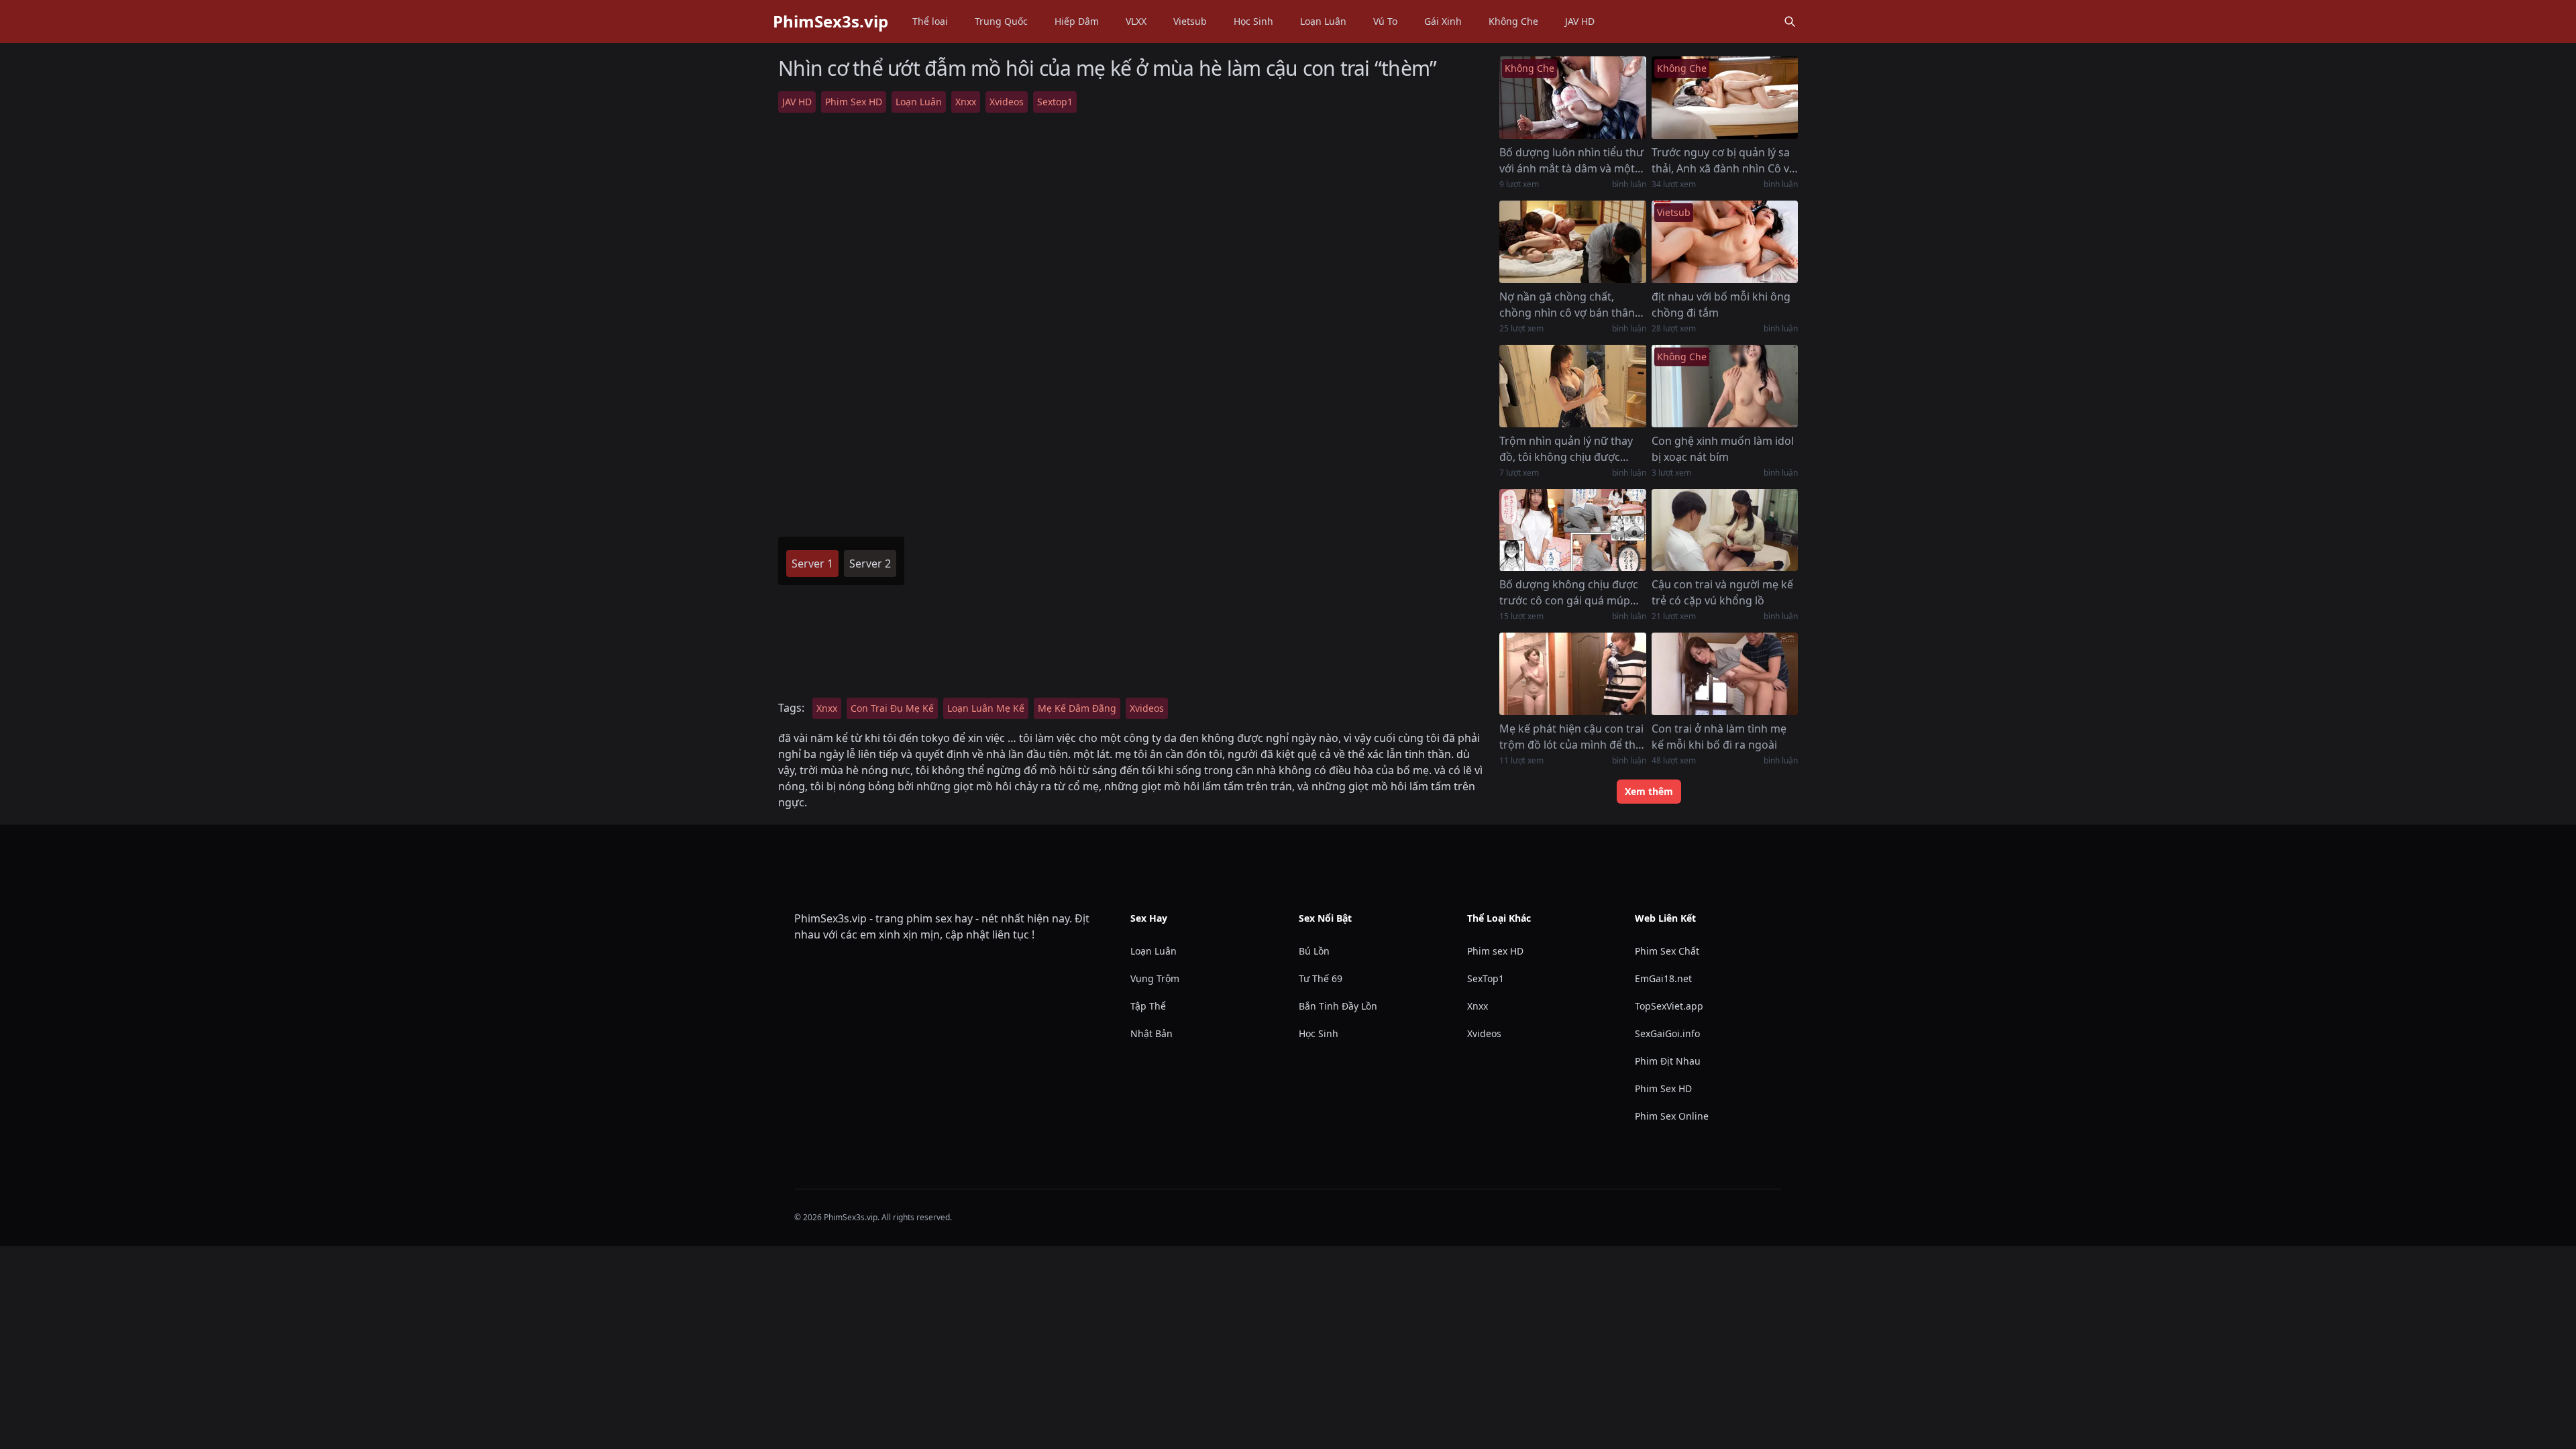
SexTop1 (1486, 978)
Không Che (1513, 21)
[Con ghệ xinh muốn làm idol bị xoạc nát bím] (1725, 386)
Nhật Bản (1151, 1033)
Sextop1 (1055, 102)
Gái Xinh (1443, 21)
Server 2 (870, 563)
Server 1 (812, 563)
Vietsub (1190, 21)
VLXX (1136, 21)
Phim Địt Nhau (1668, 1061)
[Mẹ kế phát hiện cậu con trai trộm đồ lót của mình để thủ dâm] (1572, 674)
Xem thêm (1649, 791)
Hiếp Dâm (1077, 21)
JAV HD (1580, 21)
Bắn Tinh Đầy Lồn (1338, 1006)
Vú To (1385, 21)
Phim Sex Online (1672, 1116)
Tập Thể (1148, 1006)
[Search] (1790, 21)
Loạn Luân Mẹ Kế (986, 708)
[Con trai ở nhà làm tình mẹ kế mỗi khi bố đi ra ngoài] (1725, 674)
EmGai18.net (1663, 978)
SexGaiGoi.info (1667, 1033)
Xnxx (966, 102)
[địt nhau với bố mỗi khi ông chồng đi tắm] (1725, 242)
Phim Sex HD (854, 102)
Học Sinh (1253, 21)
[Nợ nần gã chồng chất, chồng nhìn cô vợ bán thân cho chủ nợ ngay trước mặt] (1572, 242)
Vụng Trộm (1155, 978)
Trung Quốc (1001, 21)
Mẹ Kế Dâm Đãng (1077, 708)
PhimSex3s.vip (830, 21)
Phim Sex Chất (1667, 951)
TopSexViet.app (1669, 1006)
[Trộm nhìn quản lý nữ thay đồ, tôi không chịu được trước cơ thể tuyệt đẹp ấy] (1572, 386)
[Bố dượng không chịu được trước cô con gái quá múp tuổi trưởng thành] (1572, 530)
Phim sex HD (1495, 951)
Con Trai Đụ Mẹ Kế (892, 708)
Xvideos (1007, 102)
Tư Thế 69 (1321, 978)
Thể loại (930, 21)
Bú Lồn (1314, 951)
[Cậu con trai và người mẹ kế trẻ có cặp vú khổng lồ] (1725, 530)
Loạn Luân (1323, 21)
